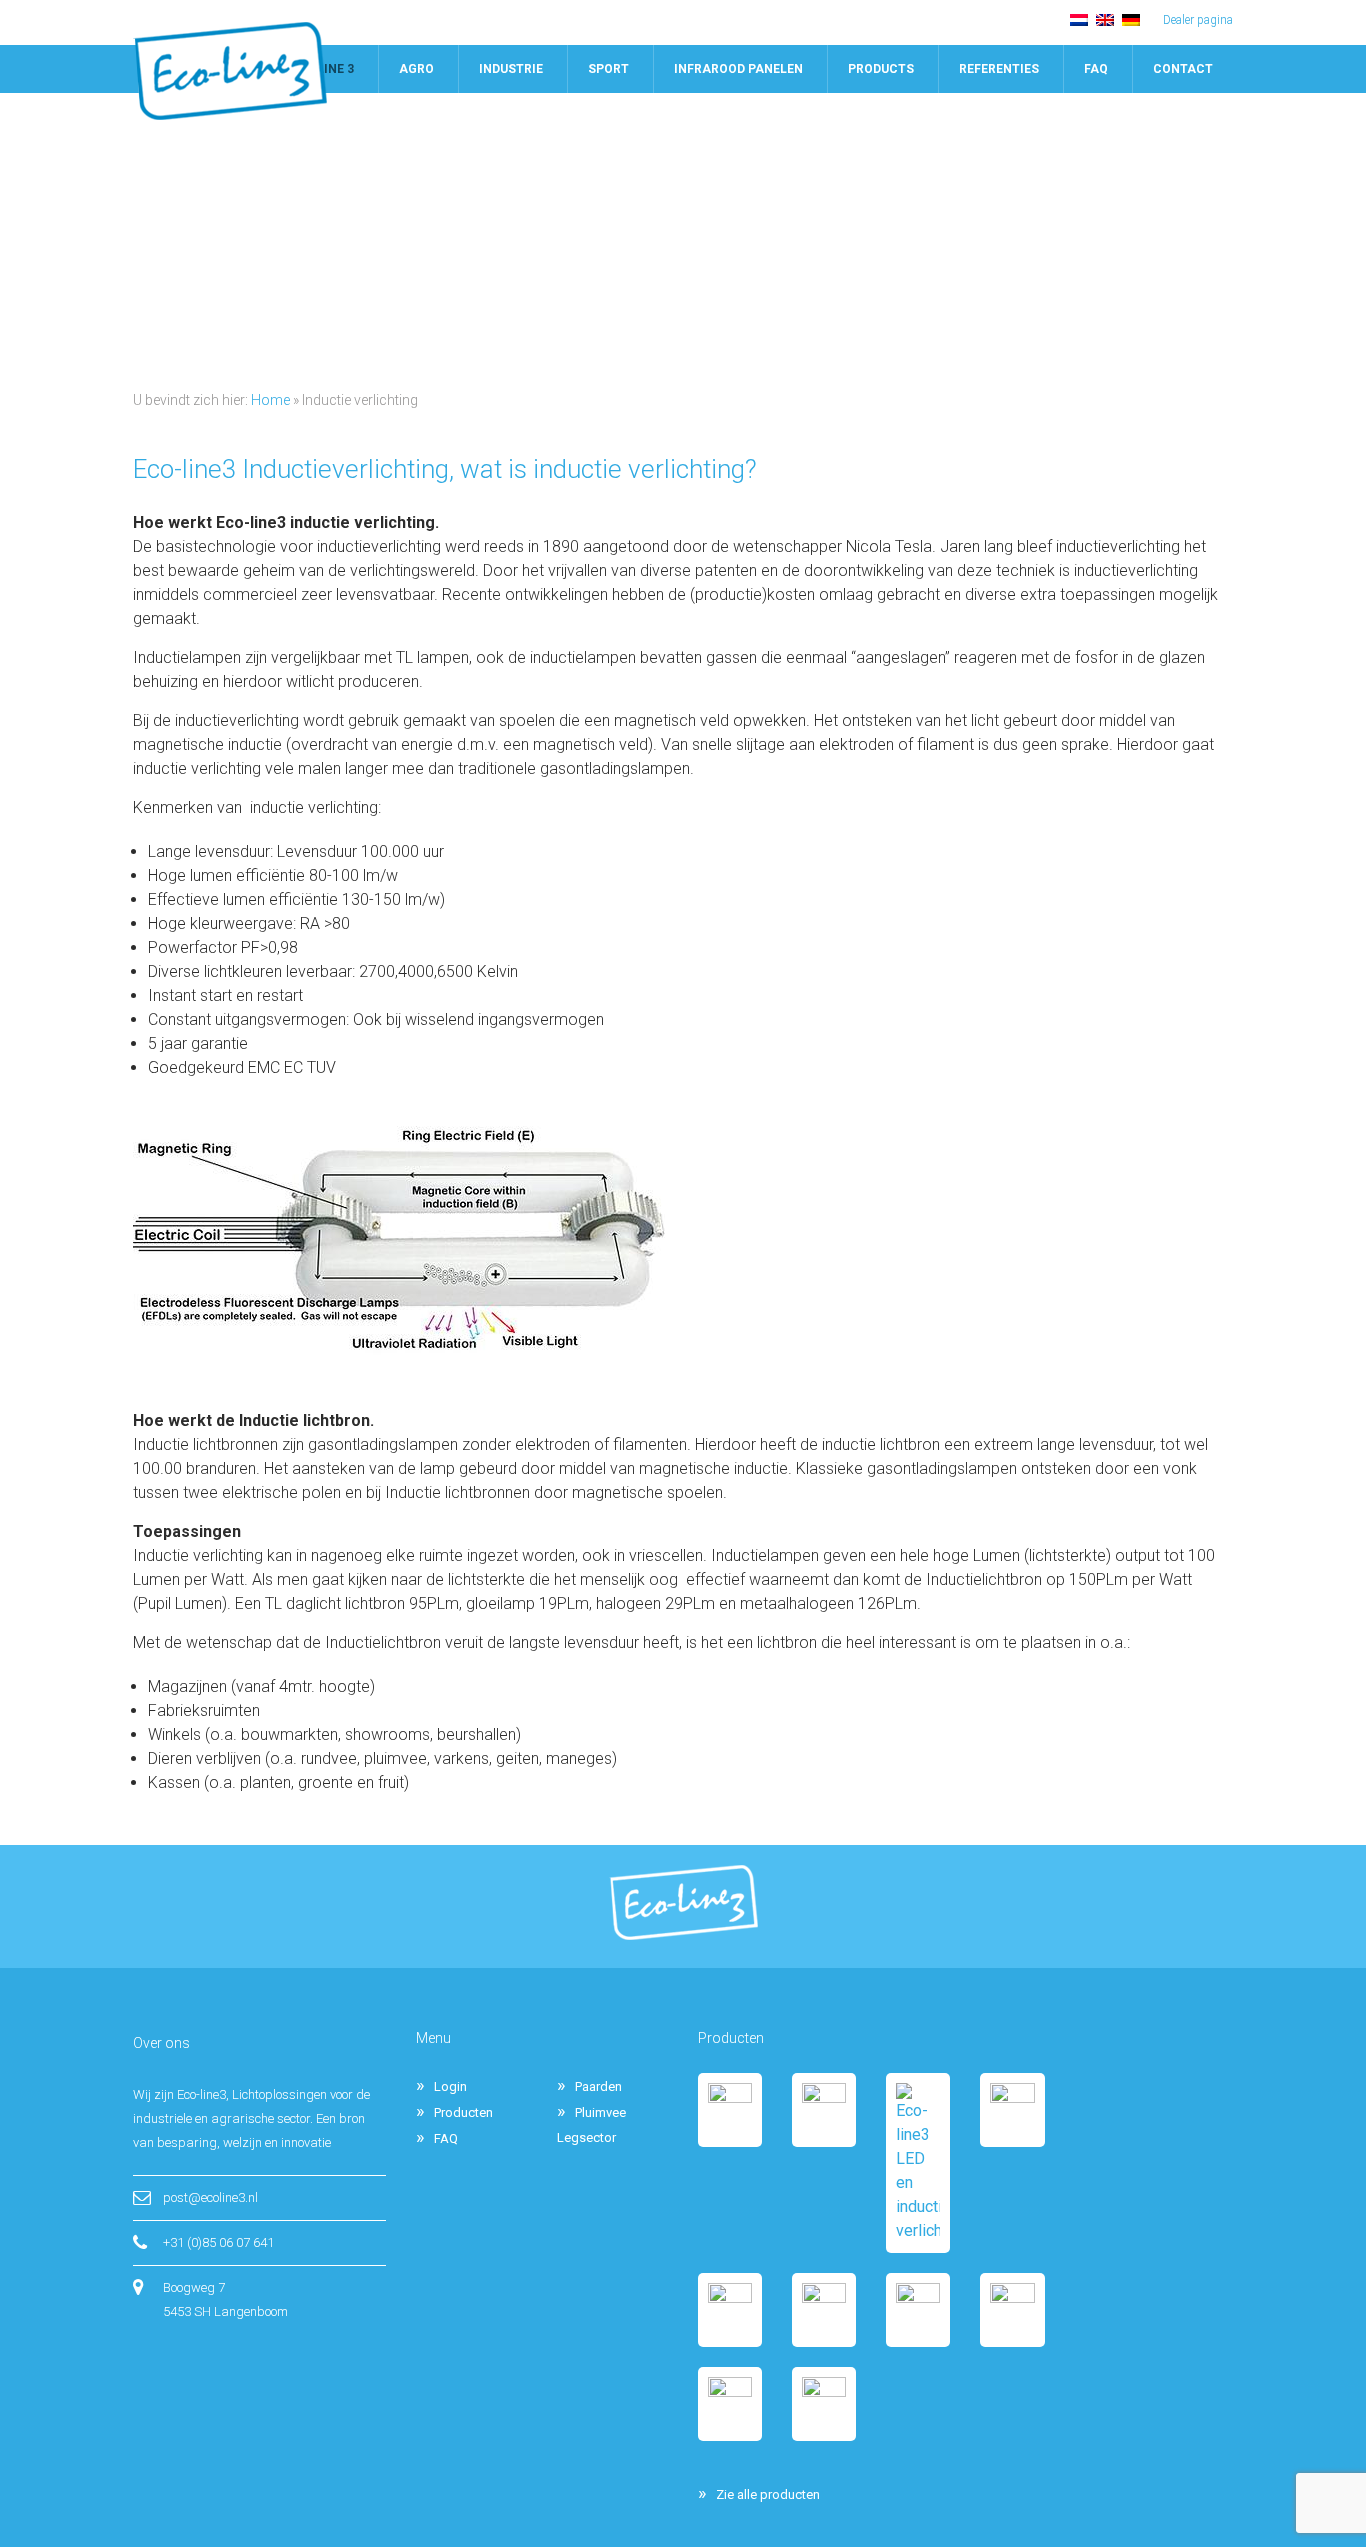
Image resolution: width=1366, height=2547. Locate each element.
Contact (1183, 69)
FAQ (1096, 69)
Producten (463, 2112)
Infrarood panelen (738, 69)
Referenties (999, 69)
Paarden (598, 2086)
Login (450, 2086)
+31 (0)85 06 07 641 (218, 2242)
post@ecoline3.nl (210, 2197)
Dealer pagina (1198, 20)
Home (270, 400)
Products (881, 69)
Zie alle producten (768, 2494)
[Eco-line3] (230, 71)
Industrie (511, 69)
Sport (608, 69)
